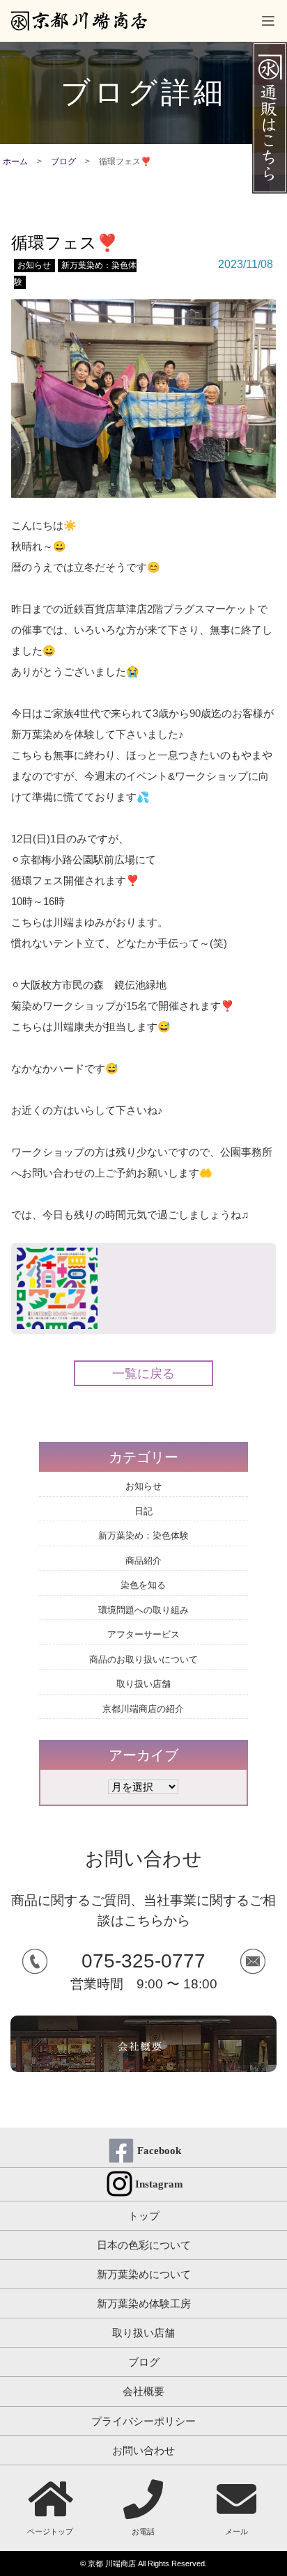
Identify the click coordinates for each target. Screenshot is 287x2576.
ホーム (15, 162)
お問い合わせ (143, 2450)
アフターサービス (143, 1634)
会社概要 (143, 2391)
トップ (144, 2216)
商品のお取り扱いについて (143, 1659)
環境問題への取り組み (143, 1610)
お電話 (143, 2531)
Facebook (159, 2151)
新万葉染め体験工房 (144, 2303)
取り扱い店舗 (143, 1684)
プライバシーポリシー (143, 2421)
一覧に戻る (143, 1374)
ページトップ (50, 2531)
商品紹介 (143, 1561)
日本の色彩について (144, 2245)
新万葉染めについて (144, 2274)
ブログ (63, 162)
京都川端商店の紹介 (143, 1709)
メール (236, 2531)
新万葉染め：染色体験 (143, 1536)
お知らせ (34, 265)
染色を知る (143, 1585)
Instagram (159, 2184)
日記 (143, 1511)
